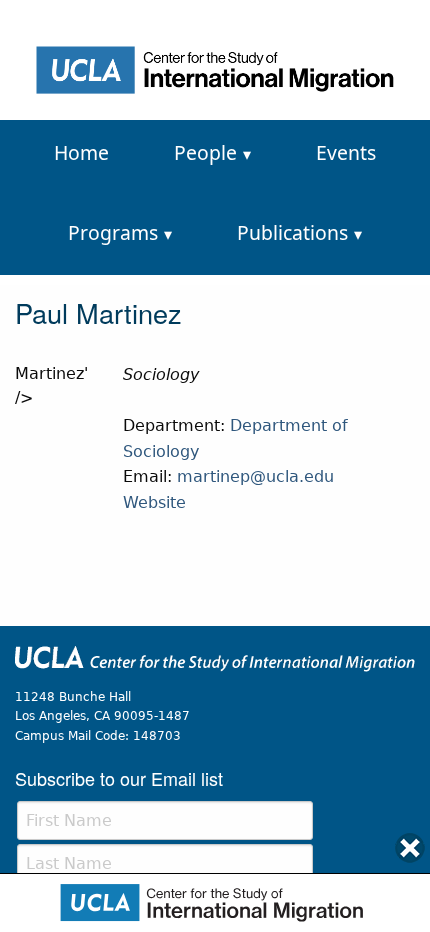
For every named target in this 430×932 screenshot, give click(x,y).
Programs (113, 232)
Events (346, 152)
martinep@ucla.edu (255, 476)
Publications (292, 232)
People (205, 152)
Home (81, 152)
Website (154, 502)
